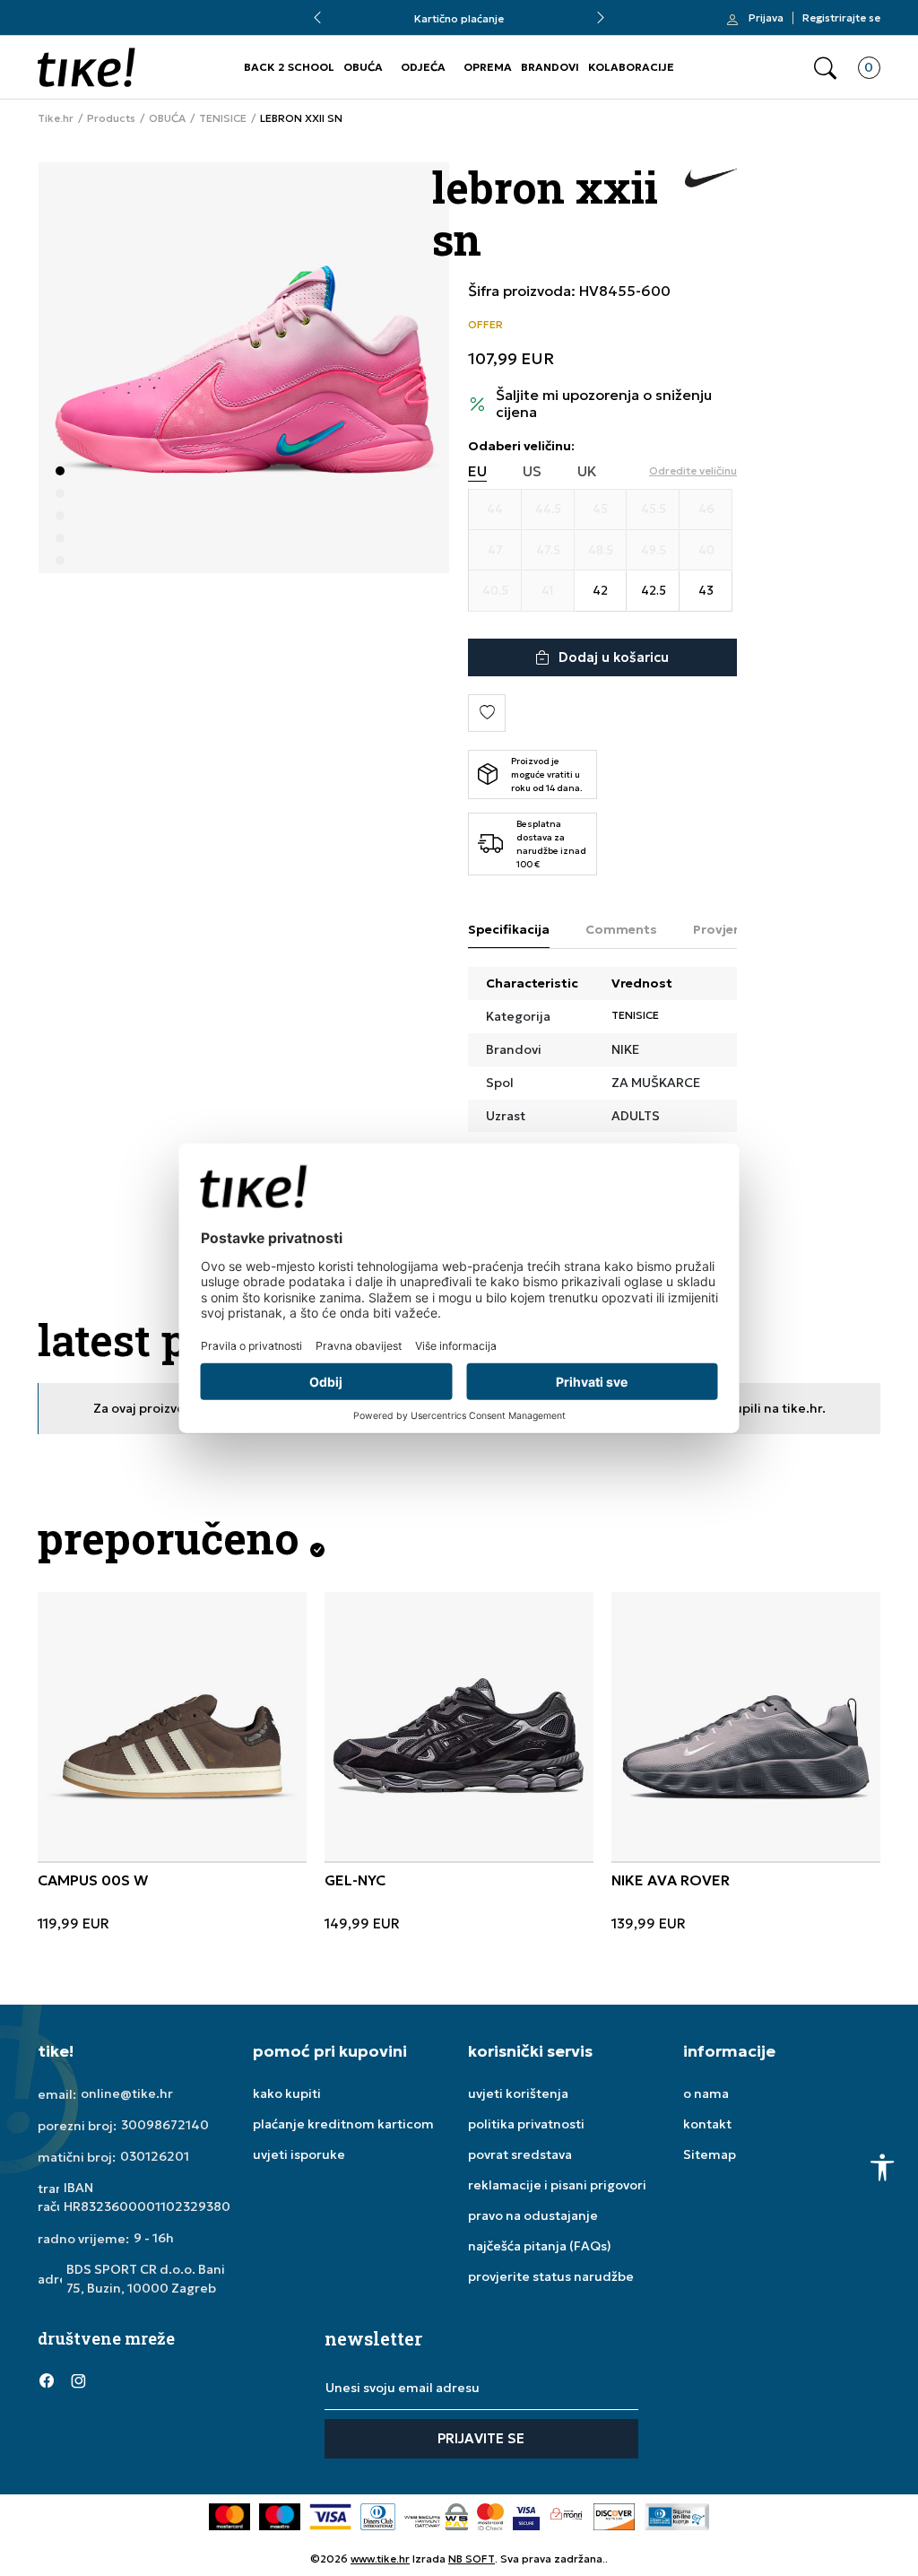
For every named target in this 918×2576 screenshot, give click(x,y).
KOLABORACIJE (631, 67)
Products (111, 118)
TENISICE (223, 118)
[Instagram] (78, 2380)
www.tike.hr (380, 2559)
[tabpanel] (244, 368)
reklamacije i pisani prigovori (557, 2185)
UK (587, 471)
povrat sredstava (520, 2154)
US (532, 471)
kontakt (707, 2124)
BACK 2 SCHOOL (289, 67)
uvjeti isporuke (299, 2154)
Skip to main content (110, 26)
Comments (621, 929)
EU (477, 471)
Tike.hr (56, 118)
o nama (706, 2093)
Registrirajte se (841, 18)
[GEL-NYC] (459, 1727)
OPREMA (488, 67)
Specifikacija (509, 929)
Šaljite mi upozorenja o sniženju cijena (604, 404)
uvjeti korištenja (518, 2093)
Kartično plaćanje (459, 18)
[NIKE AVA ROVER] (746, 1727)
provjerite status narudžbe (551, 2276)
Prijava (766, 18)
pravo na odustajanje (533, 2215)
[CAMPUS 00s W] (172, 1727)
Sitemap (710, 2154)
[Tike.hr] (87, 67)
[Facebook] (47, 2380)
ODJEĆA (423, 67)
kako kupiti (287, 2093)
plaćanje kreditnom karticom (343, 2124)
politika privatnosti (526, 2124)
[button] (825, 68)
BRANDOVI (550, 67)
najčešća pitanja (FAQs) (540, 2246)
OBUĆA (363, 67)
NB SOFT (472, 2559)
